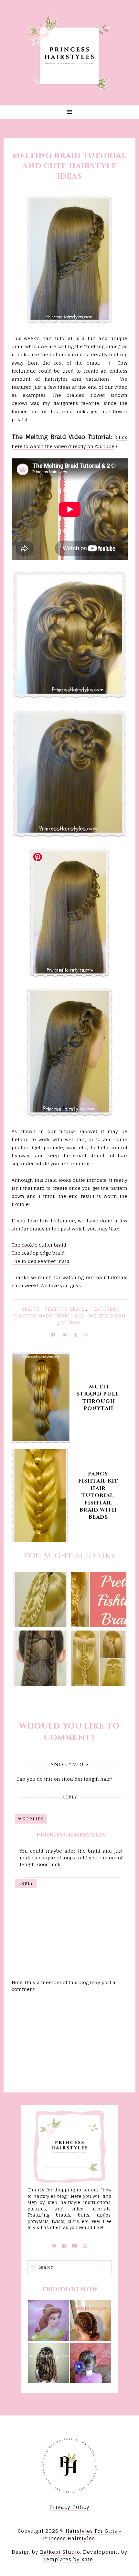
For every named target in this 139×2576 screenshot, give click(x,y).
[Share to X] (65, 1335)
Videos (71, 1323)
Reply (70, 1797)
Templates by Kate (68, 2559)
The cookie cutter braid (39, 1245)
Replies (33, 1819)
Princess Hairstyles (71, 1835)
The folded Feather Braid (41, 1261)
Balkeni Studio (60, 2552)
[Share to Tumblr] (76, 1335)
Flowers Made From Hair (48, 1316)
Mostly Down (107, 1316)
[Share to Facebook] (53, 1335)
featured (103, 1309)
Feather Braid (65, 1309)
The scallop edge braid (38, 1253)
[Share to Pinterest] (86, 1335)
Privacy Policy (69, 2507)
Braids (31, 1309)
